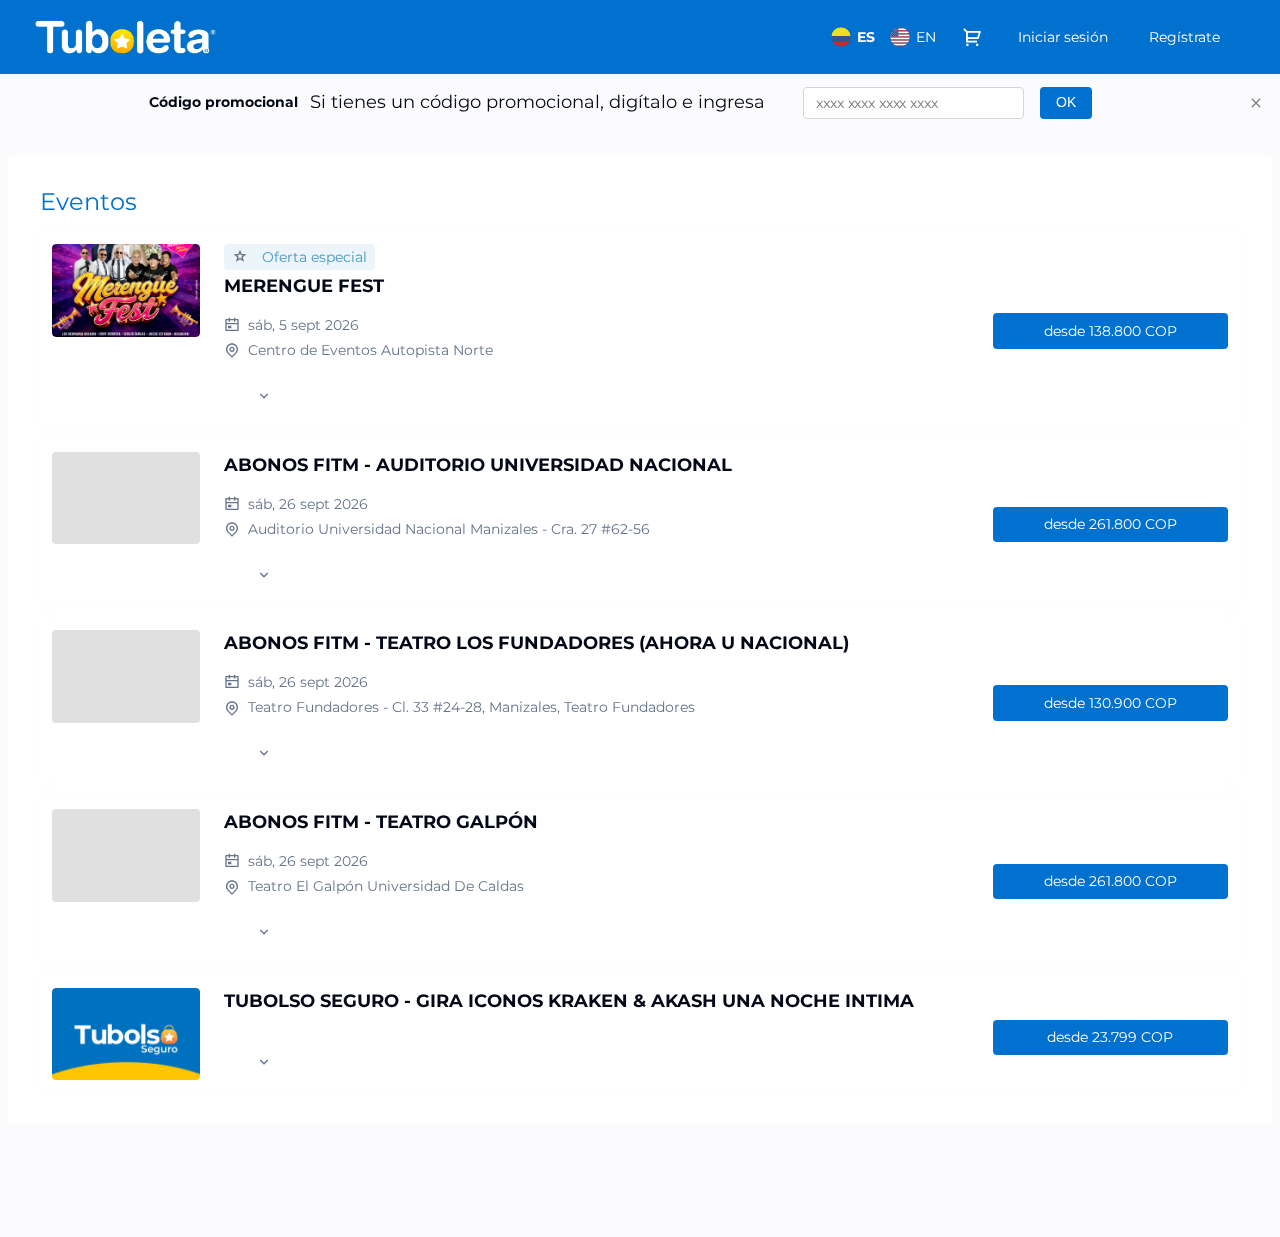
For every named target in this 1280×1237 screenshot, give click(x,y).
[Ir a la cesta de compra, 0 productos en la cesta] (972, 37)
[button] (1256, 103)
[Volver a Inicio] (230, 37)
